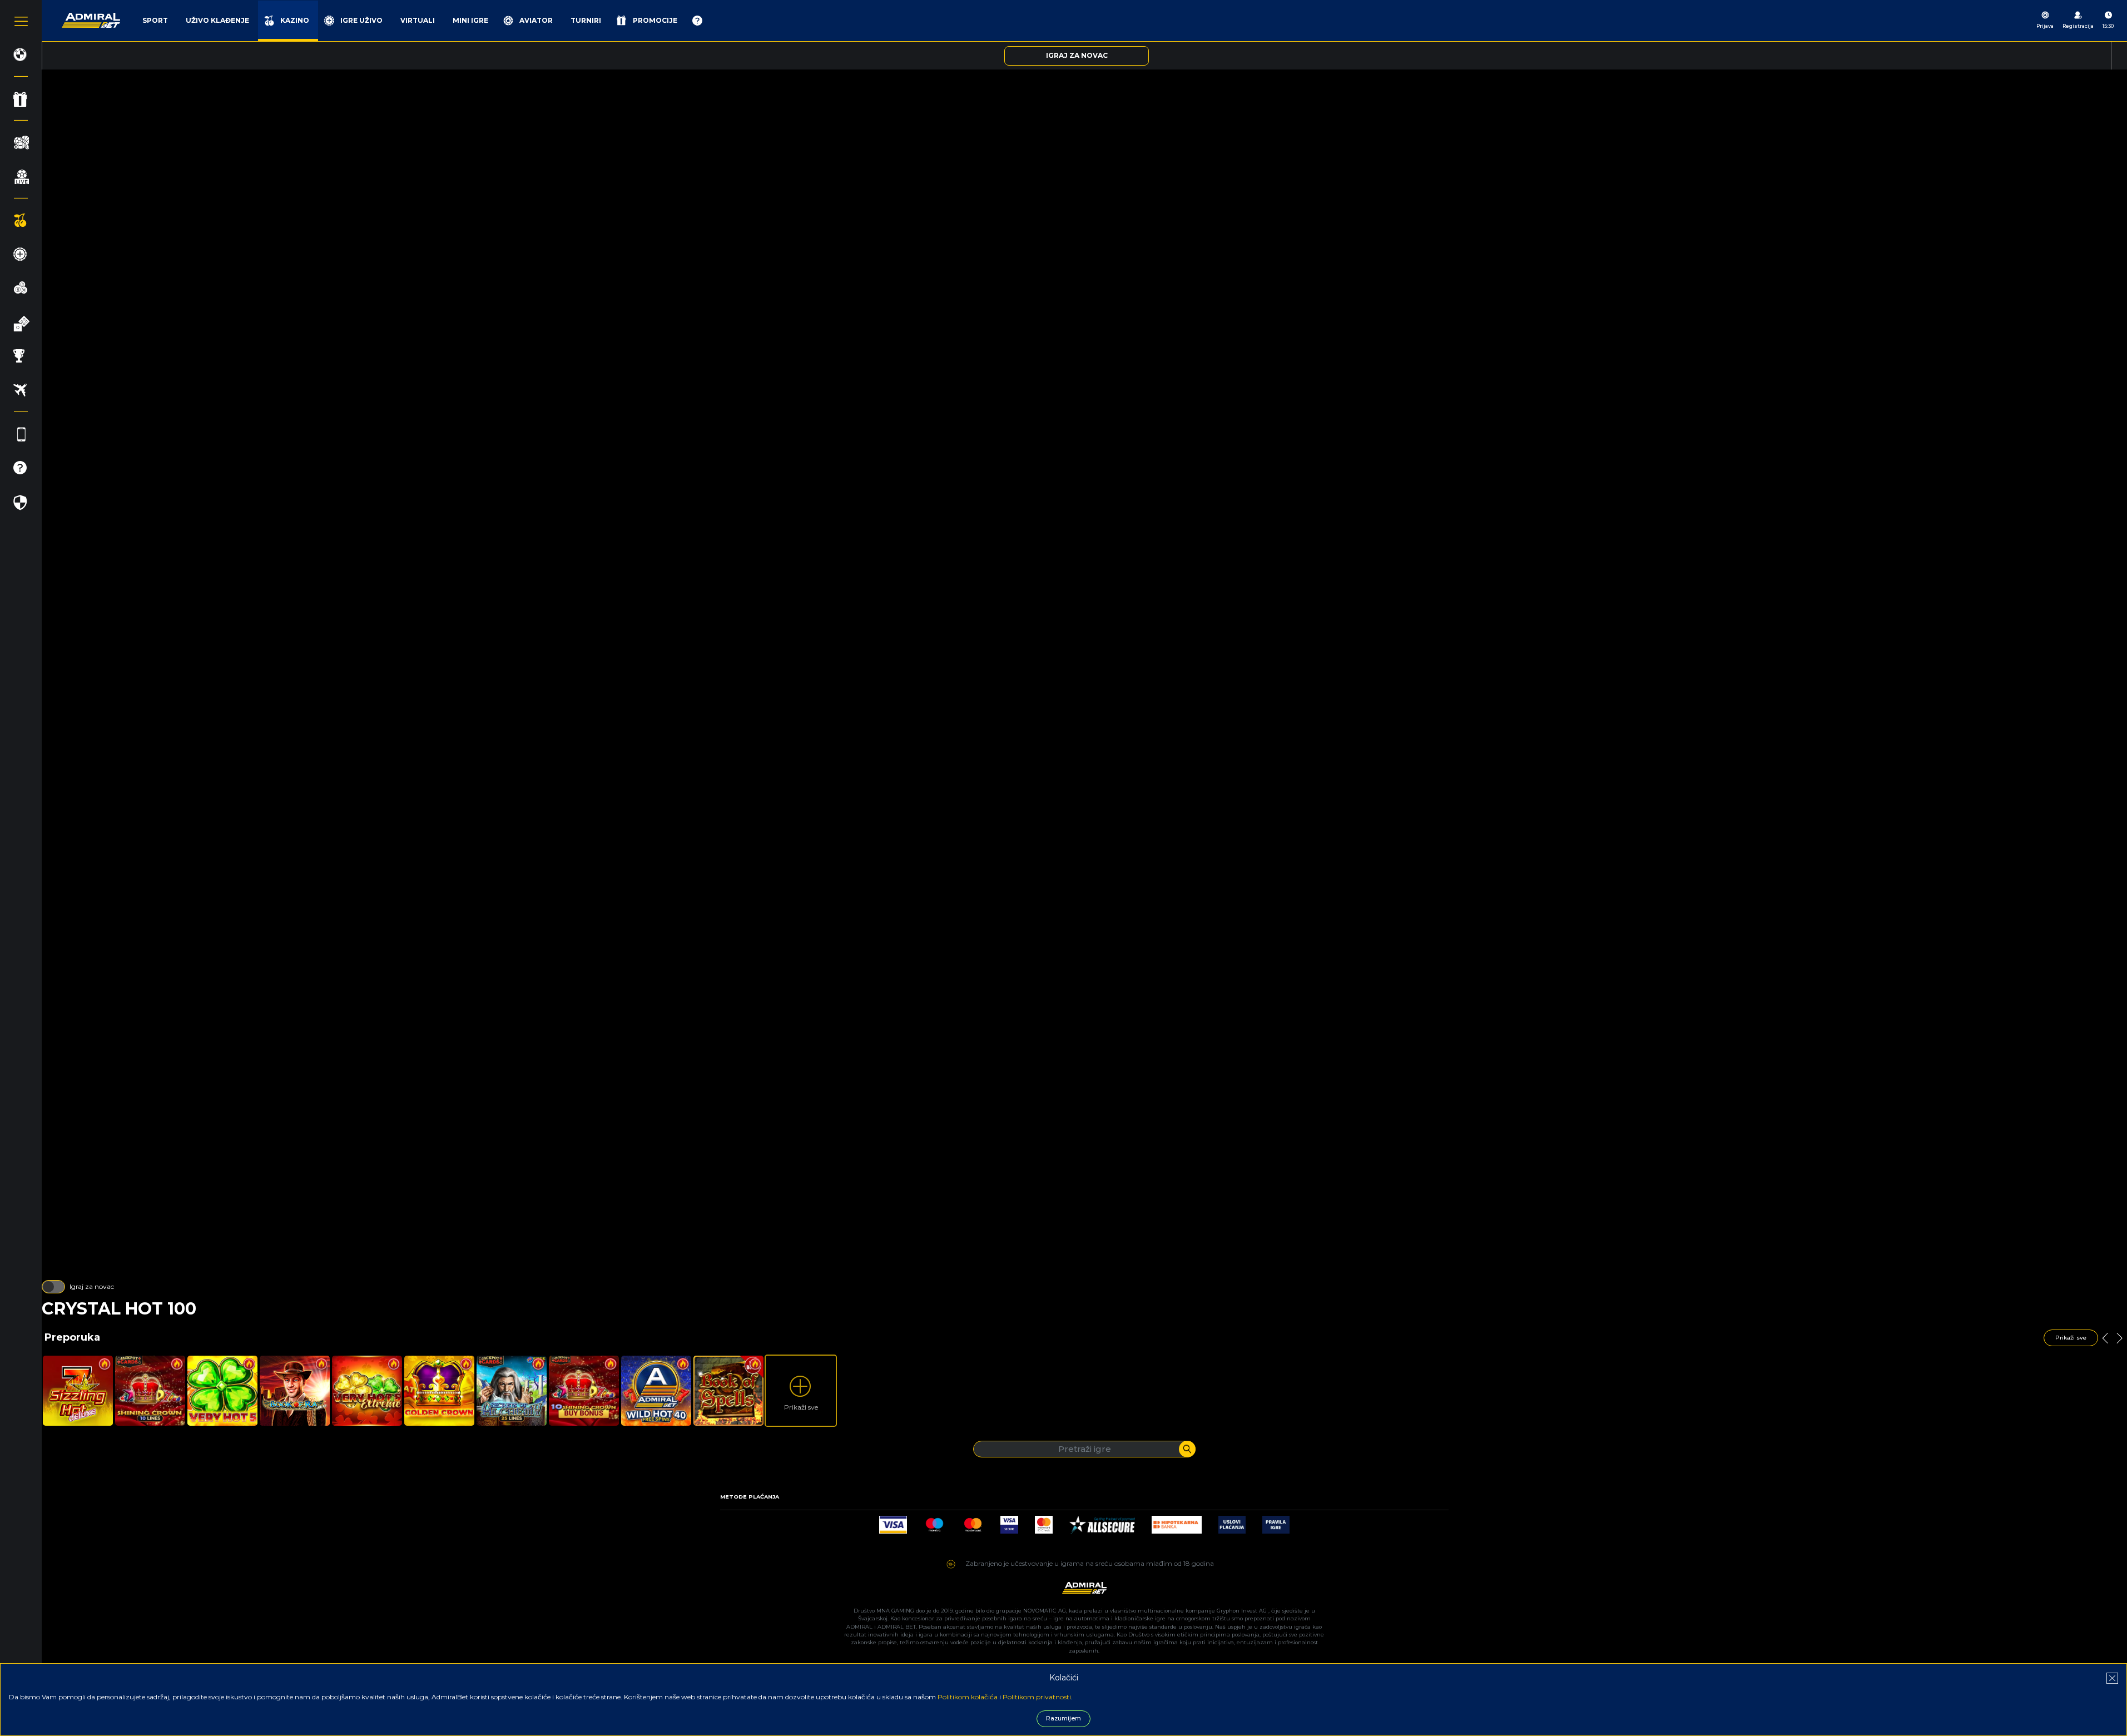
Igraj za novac (92, 1286)
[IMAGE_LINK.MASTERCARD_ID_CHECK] (1044, 1522)
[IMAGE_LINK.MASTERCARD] (973, 1522)
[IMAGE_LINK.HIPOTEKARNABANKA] (1177, 1522)
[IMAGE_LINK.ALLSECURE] (1102, 1522)
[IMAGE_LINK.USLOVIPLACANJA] (1232, 1522)
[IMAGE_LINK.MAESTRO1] (934, 1522)
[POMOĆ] (697, 21)
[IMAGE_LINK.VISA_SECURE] (1009, 1522)
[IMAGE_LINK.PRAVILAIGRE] (1276, 1522)
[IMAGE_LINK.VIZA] (893, 1522)
